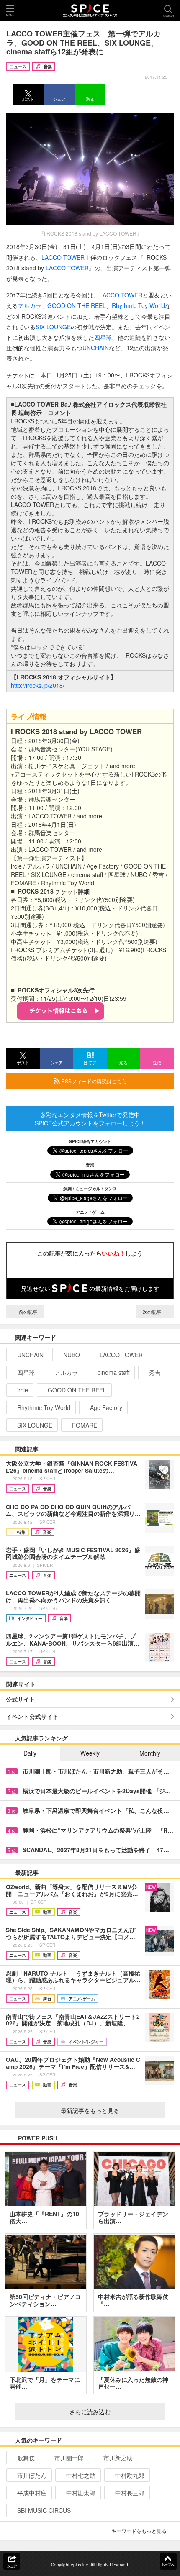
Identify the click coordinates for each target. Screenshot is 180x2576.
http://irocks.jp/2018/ (38, 685)
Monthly (150, 1753)
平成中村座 (32, 2493)
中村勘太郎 (81, 2493)
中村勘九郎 (130, 2475)
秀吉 (155, 1372)
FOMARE (85, 1425)
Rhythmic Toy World (138, 305)
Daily (30, 1753)
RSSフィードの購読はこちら (93, 1081)
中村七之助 (81, 2475)
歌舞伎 (26, 2458)
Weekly (90, 1753)
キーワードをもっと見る (139, 2531)
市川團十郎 (69, 2458)
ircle (23, 1390)
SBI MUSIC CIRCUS (44, 2510)
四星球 (103, 337)
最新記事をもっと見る (90, 2110)
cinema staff (113, 1372)
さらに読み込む (90, 2412)
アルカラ (30, 305)
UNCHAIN (96, 348)
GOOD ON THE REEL (77, 305)
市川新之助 (118, 2458)
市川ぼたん (32, 2475)
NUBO (72, 1355)
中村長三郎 (130, 2493)
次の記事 (153, 1312)
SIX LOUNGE (53, 327)
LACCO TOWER (63, 257)
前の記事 (27, 1312)
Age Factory (106, 1407)
